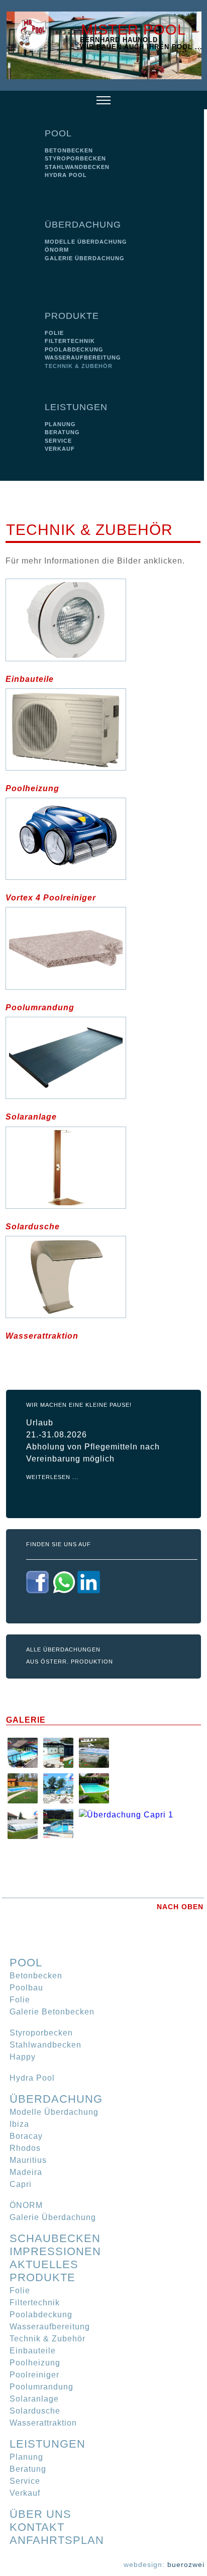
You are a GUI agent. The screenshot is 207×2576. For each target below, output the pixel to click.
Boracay (26, 2136)
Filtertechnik (70, 341)
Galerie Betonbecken (52, 2012)
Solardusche (33, 1227)
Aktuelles (44, 2264)
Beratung (62, 432)
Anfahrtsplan (57, 2540)
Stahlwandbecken (77, 167)
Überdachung (83, 225)
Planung (60, 424)
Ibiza (19, 2124)
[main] (103, 913)
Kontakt (37, 2527)
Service (58, 441)
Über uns (40, 2514)
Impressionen (55, 2251)
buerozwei (186, 2564)
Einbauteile (30, 679)
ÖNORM (57, 250)
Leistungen (76, 407)
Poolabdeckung (74, 349)
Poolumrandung (40, 1007)
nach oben (180, 1907)
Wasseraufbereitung (83, 357)
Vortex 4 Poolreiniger (51, 898)
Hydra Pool (66, 175)
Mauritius (28, 2160)
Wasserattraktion (42, 1336)
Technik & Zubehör (79, 366)
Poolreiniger (34, 2375)
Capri (21, 2184)
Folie (54, 333)
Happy (23, 2057)
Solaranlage (31, 1117)
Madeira (26, 2172)
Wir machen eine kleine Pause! (79, 1405)
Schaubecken (55, 2238)
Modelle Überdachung (86, 242)
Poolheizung (32, 788)
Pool (58, 133)
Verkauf (60, 449)
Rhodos (25, 2148)
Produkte (72, 316)
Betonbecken (69, 150)
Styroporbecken (75, 158)
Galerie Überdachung (85, 258)
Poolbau (26, 1988)
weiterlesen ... (52, 1477)
